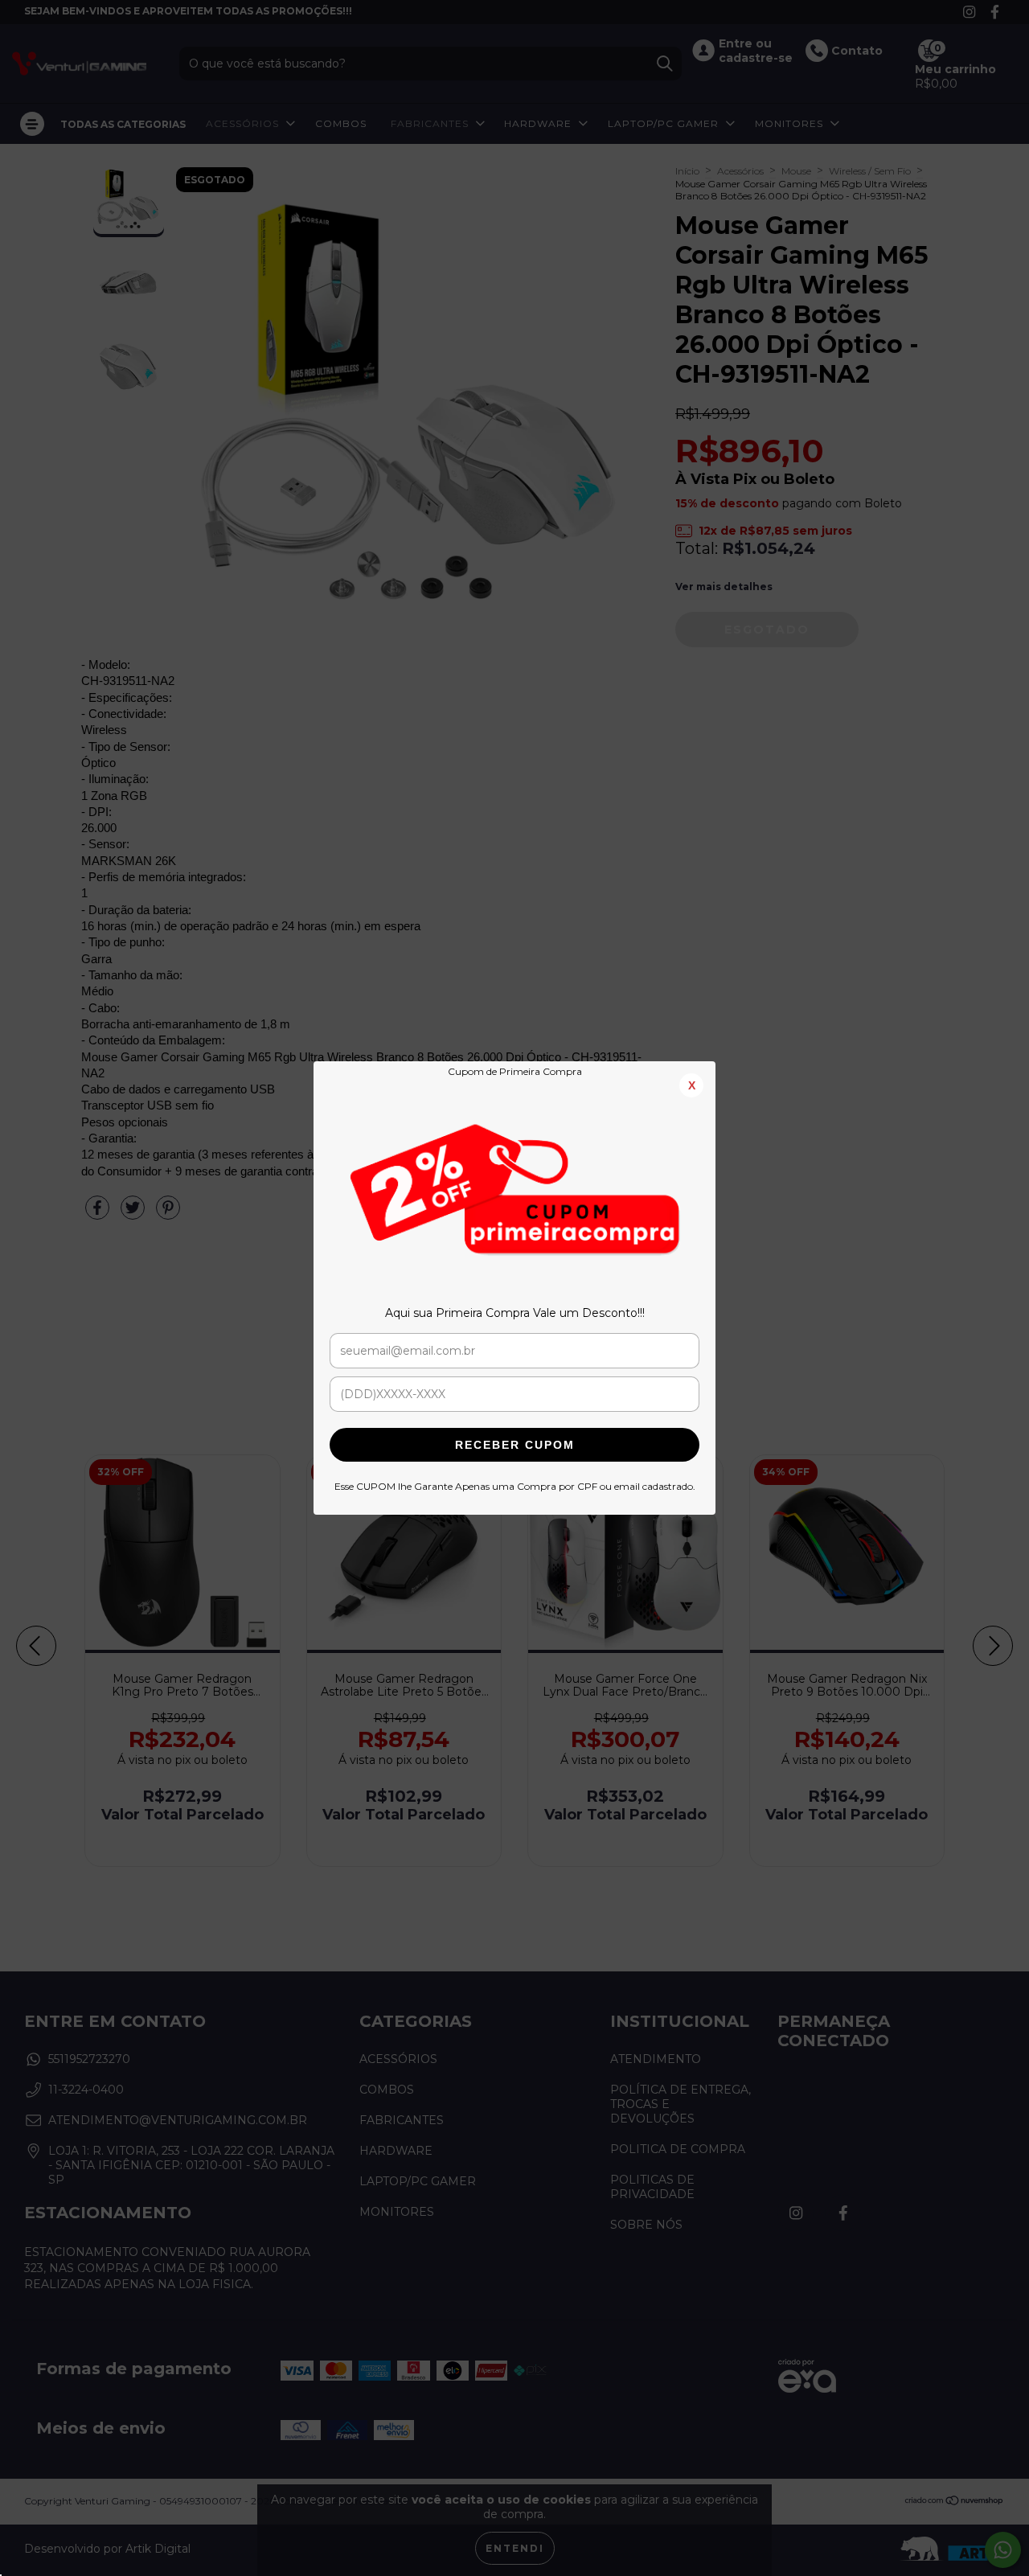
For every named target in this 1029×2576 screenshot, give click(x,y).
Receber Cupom (515, 1445)
